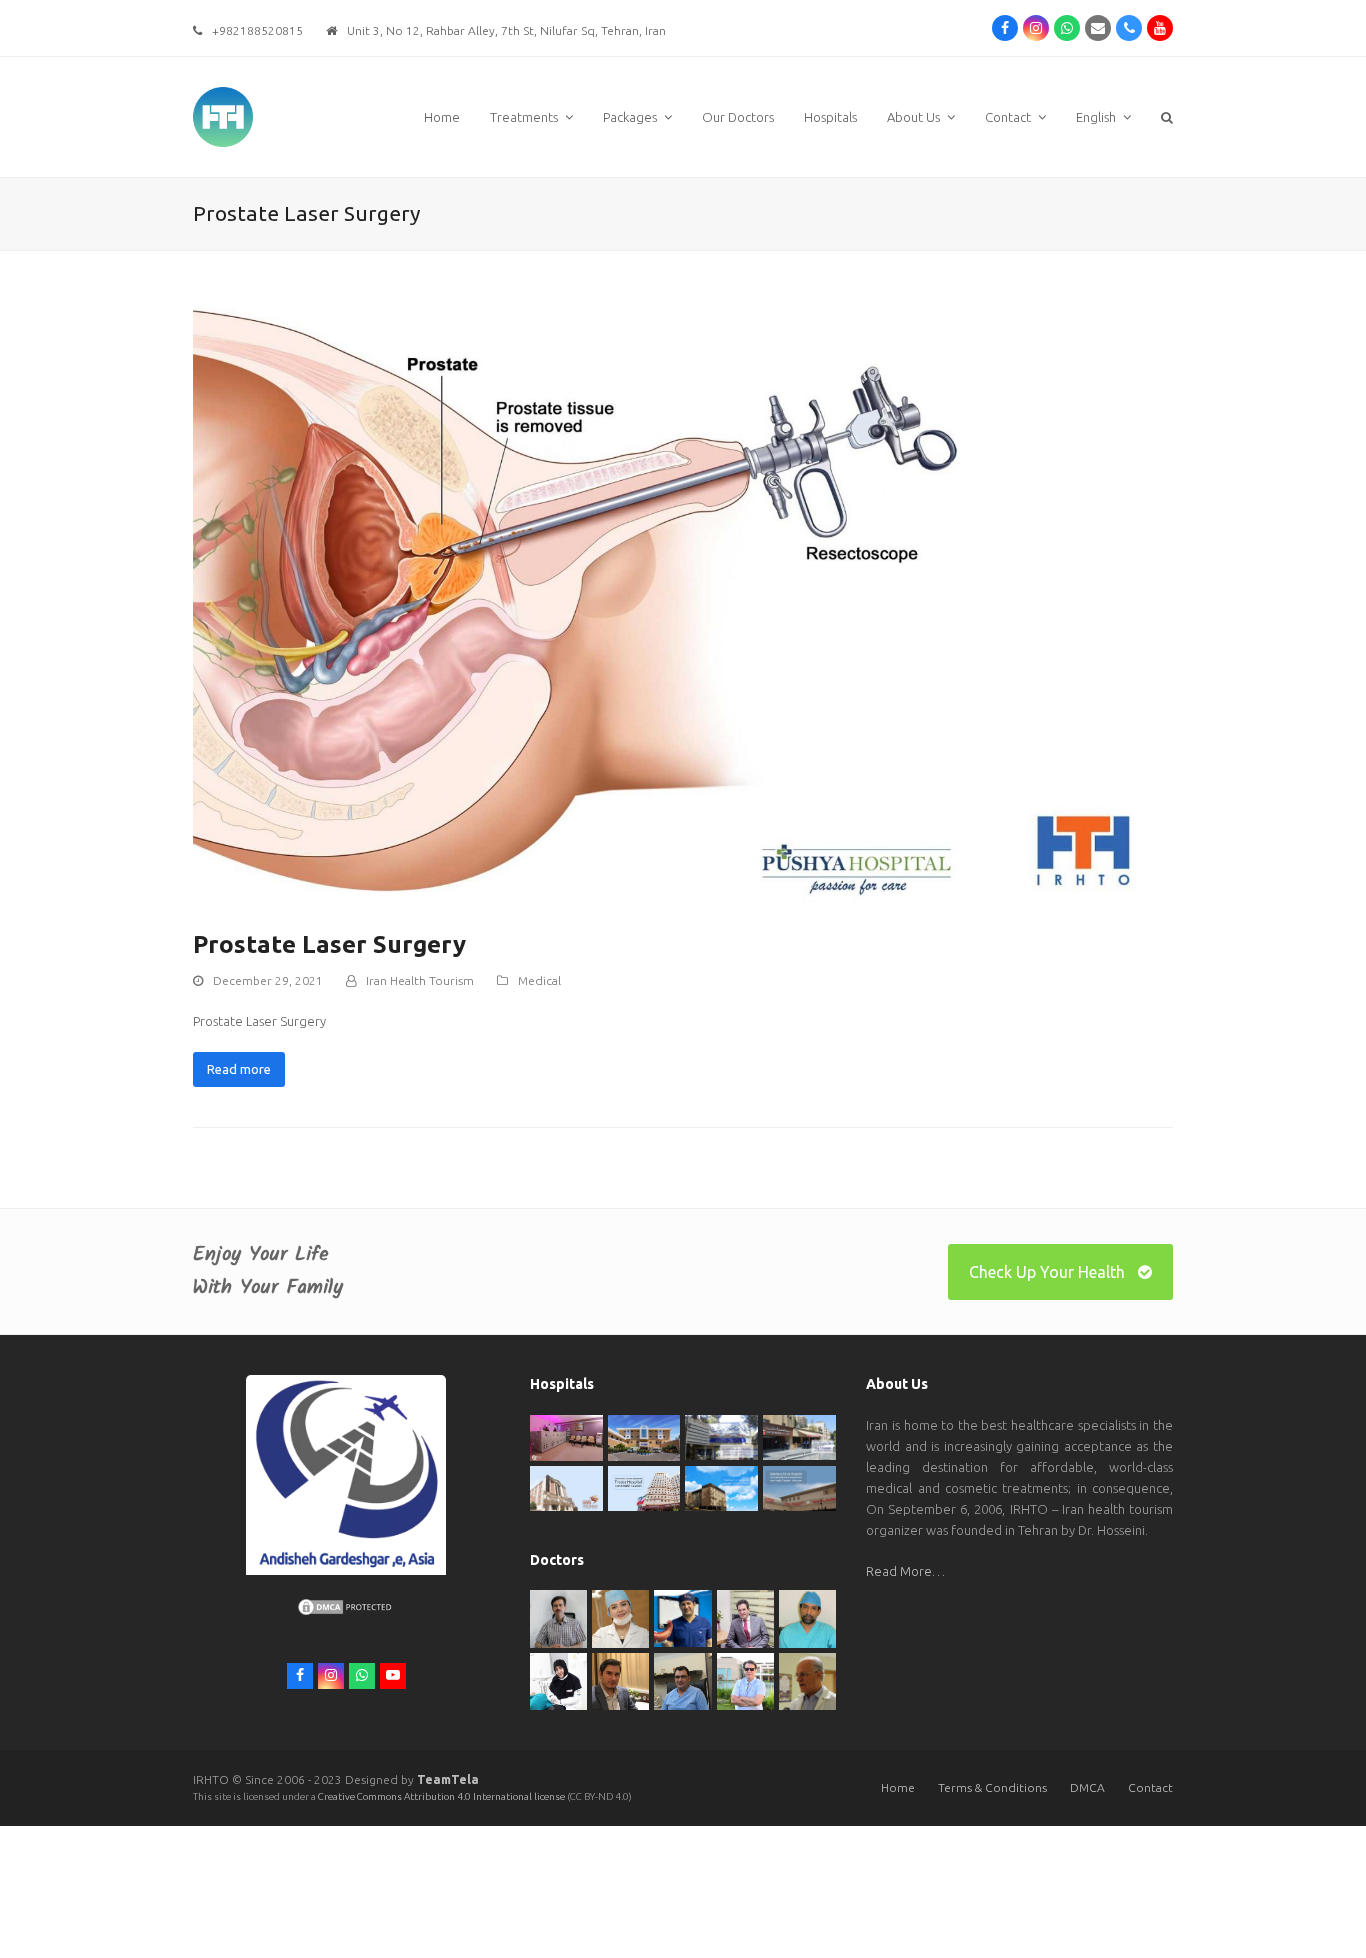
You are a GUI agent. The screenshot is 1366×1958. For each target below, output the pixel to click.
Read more (239, 1069)
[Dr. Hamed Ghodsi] (745, 1680)
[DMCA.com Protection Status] (346, 1612)
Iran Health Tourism (420, 980)
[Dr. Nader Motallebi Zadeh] (807, 1617)
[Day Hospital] (799, 1436)
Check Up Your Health (1047, 1272)
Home (898, 1787)
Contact (1150, 1787)
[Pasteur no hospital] (721, 1487)
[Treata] (644, 1487)
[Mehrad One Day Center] (566, 1436)
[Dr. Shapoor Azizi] (745, 1617)
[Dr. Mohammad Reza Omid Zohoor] (682, 1680)
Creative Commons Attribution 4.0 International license (442, 1796)
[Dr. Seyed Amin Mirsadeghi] (620, 1680)
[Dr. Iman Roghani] (558, 1617)
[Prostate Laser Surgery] (683, 598)
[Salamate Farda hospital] (799, 1487)
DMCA (1087, 1787)
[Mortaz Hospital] (644, 1436)
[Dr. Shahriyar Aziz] (682, 1617)
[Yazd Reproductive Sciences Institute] (721, 1436)
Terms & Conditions (992, 1787)
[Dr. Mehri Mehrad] (620, 1617)
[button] (1167, 117)
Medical (539, 980)
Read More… (905, 1571)
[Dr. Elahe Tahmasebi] (558, 1680)
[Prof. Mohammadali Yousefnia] (807, 1680)
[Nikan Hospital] (566, 1487)
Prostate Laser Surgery (329, 944)
